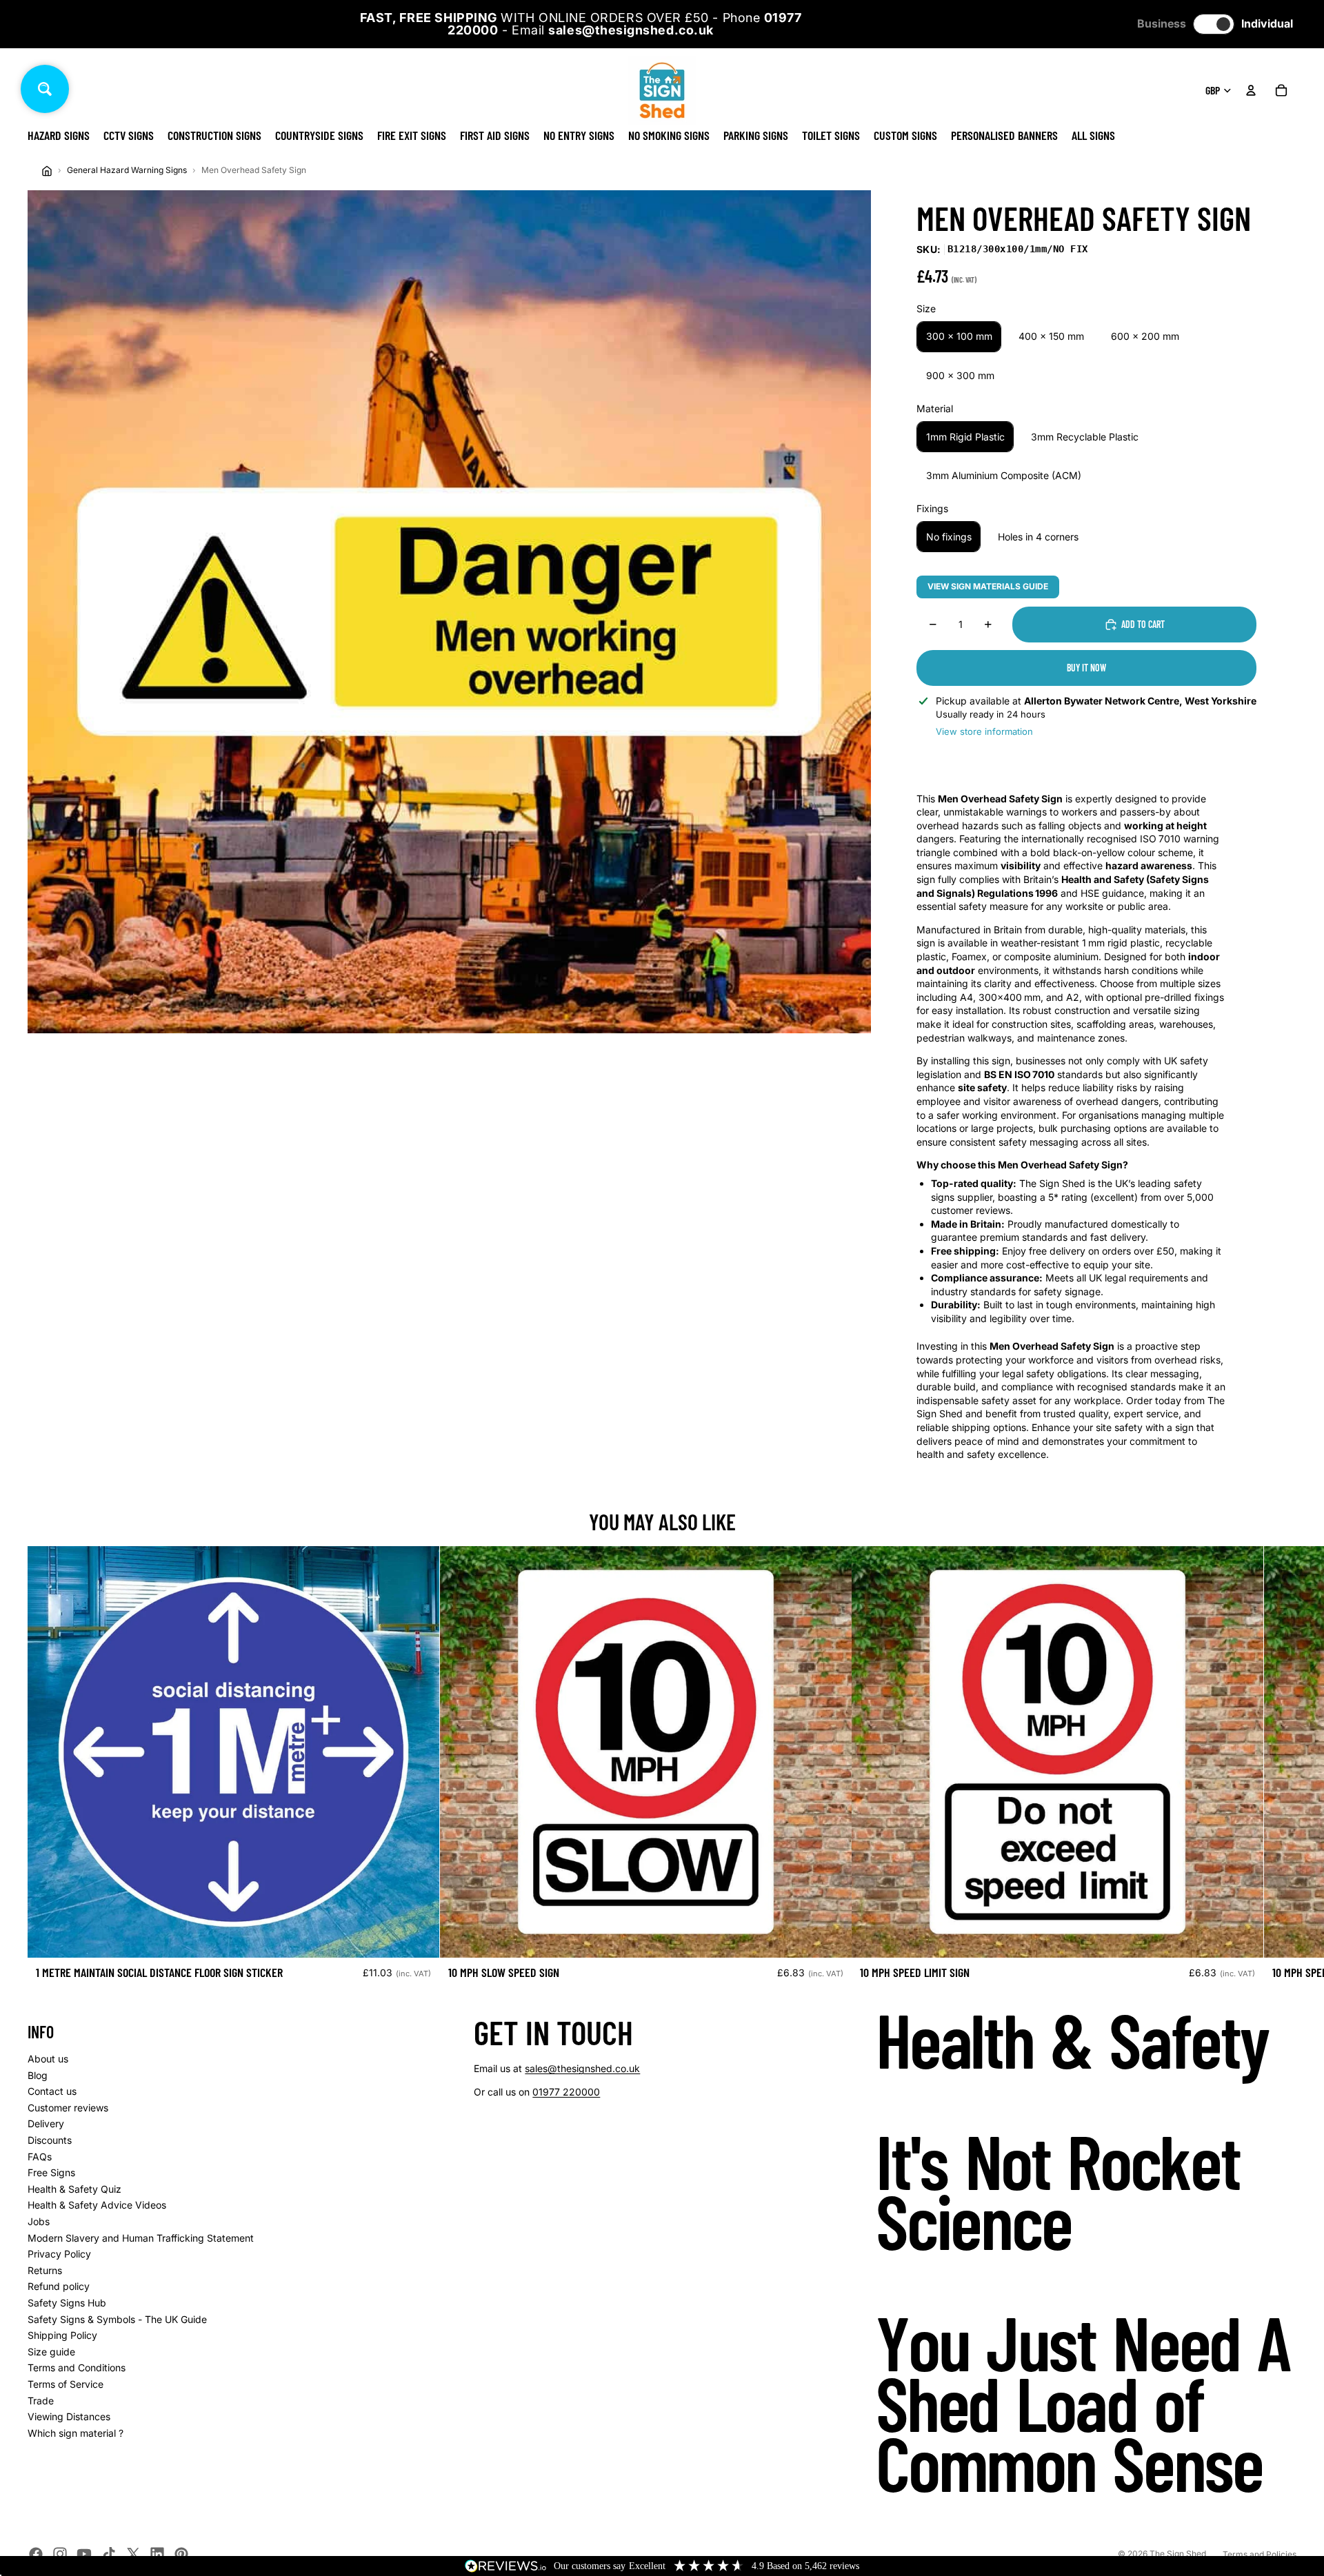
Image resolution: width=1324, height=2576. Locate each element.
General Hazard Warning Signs (127, 170)
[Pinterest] (181, 2554)
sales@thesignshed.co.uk (582, 2068)
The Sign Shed (1178, 2554)
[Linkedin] (157, 2554)
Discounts (50, 2140)
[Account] (1251, 90)
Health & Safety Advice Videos (97, 2205)
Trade (41, 2401)
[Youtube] (84, 2554)
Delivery (46, 2123)
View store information (984, 731)
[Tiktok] (109, 2554)
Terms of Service (66, 2384)
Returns (45, 2270)
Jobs (39, 2221)
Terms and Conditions (77, 2367)
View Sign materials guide (988, 586)
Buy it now (1086, 668)
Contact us (52, 2091)
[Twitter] (133, 2554)
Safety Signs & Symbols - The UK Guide (117, 2319)
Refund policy (59, 2286)
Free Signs (51, 2172)
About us (48, 2059)
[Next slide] (1281, 1768)
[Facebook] (36, 2554)
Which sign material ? (76, 2433)
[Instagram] (60, 2554)
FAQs (40, 2157)
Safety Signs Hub (67, 2303)
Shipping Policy (62, 2335)
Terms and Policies (1260, 2554)
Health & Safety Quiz (74, 2189)
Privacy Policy (59, 2254)
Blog (38, 2075)
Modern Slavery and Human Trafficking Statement (141, 2238)
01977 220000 (566, 2092)
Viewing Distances (69, 2416)
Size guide (51, 2352)
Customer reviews (68, 2108)
